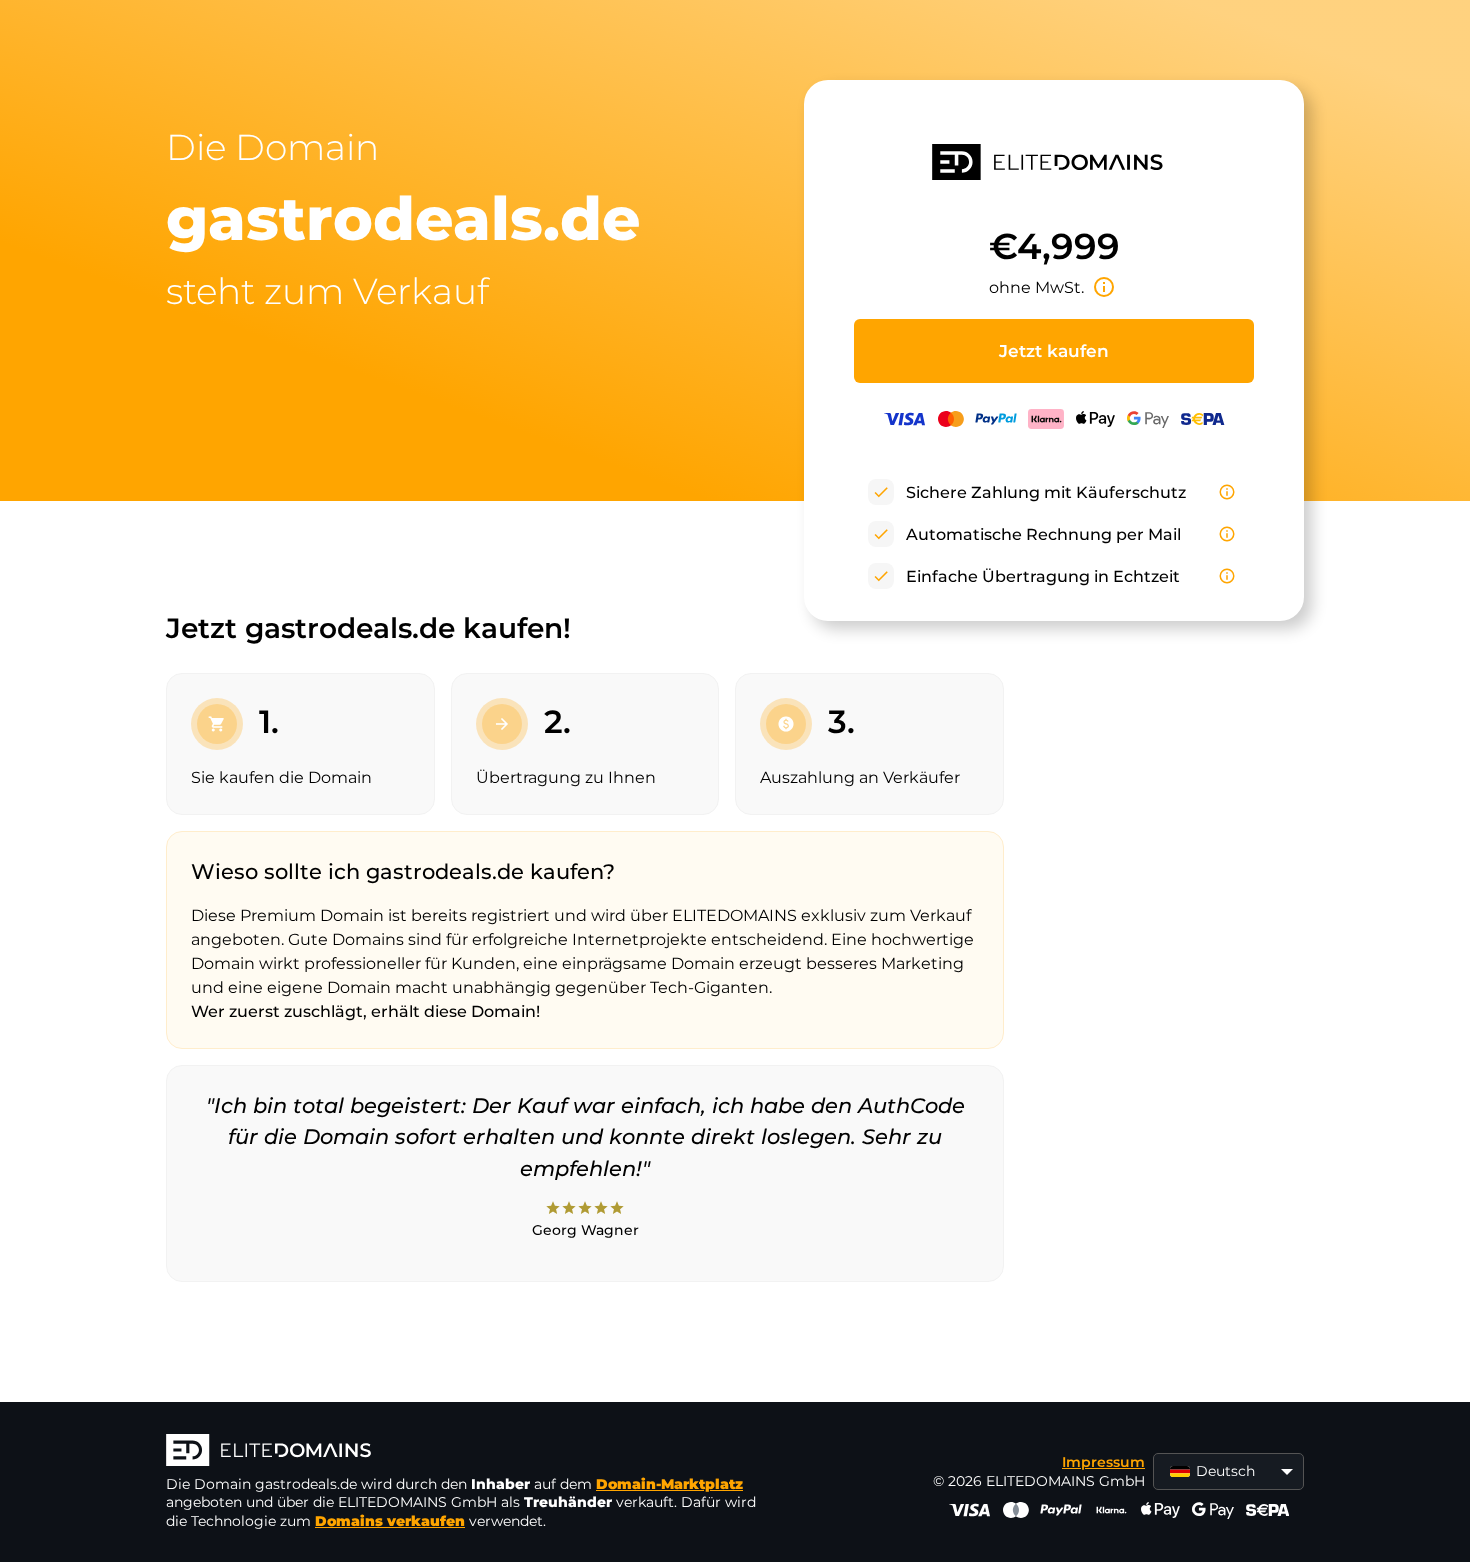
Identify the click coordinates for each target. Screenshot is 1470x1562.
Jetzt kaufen (1054, 351)
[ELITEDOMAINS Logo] (466, 1452)
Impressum (1103, 1462)
